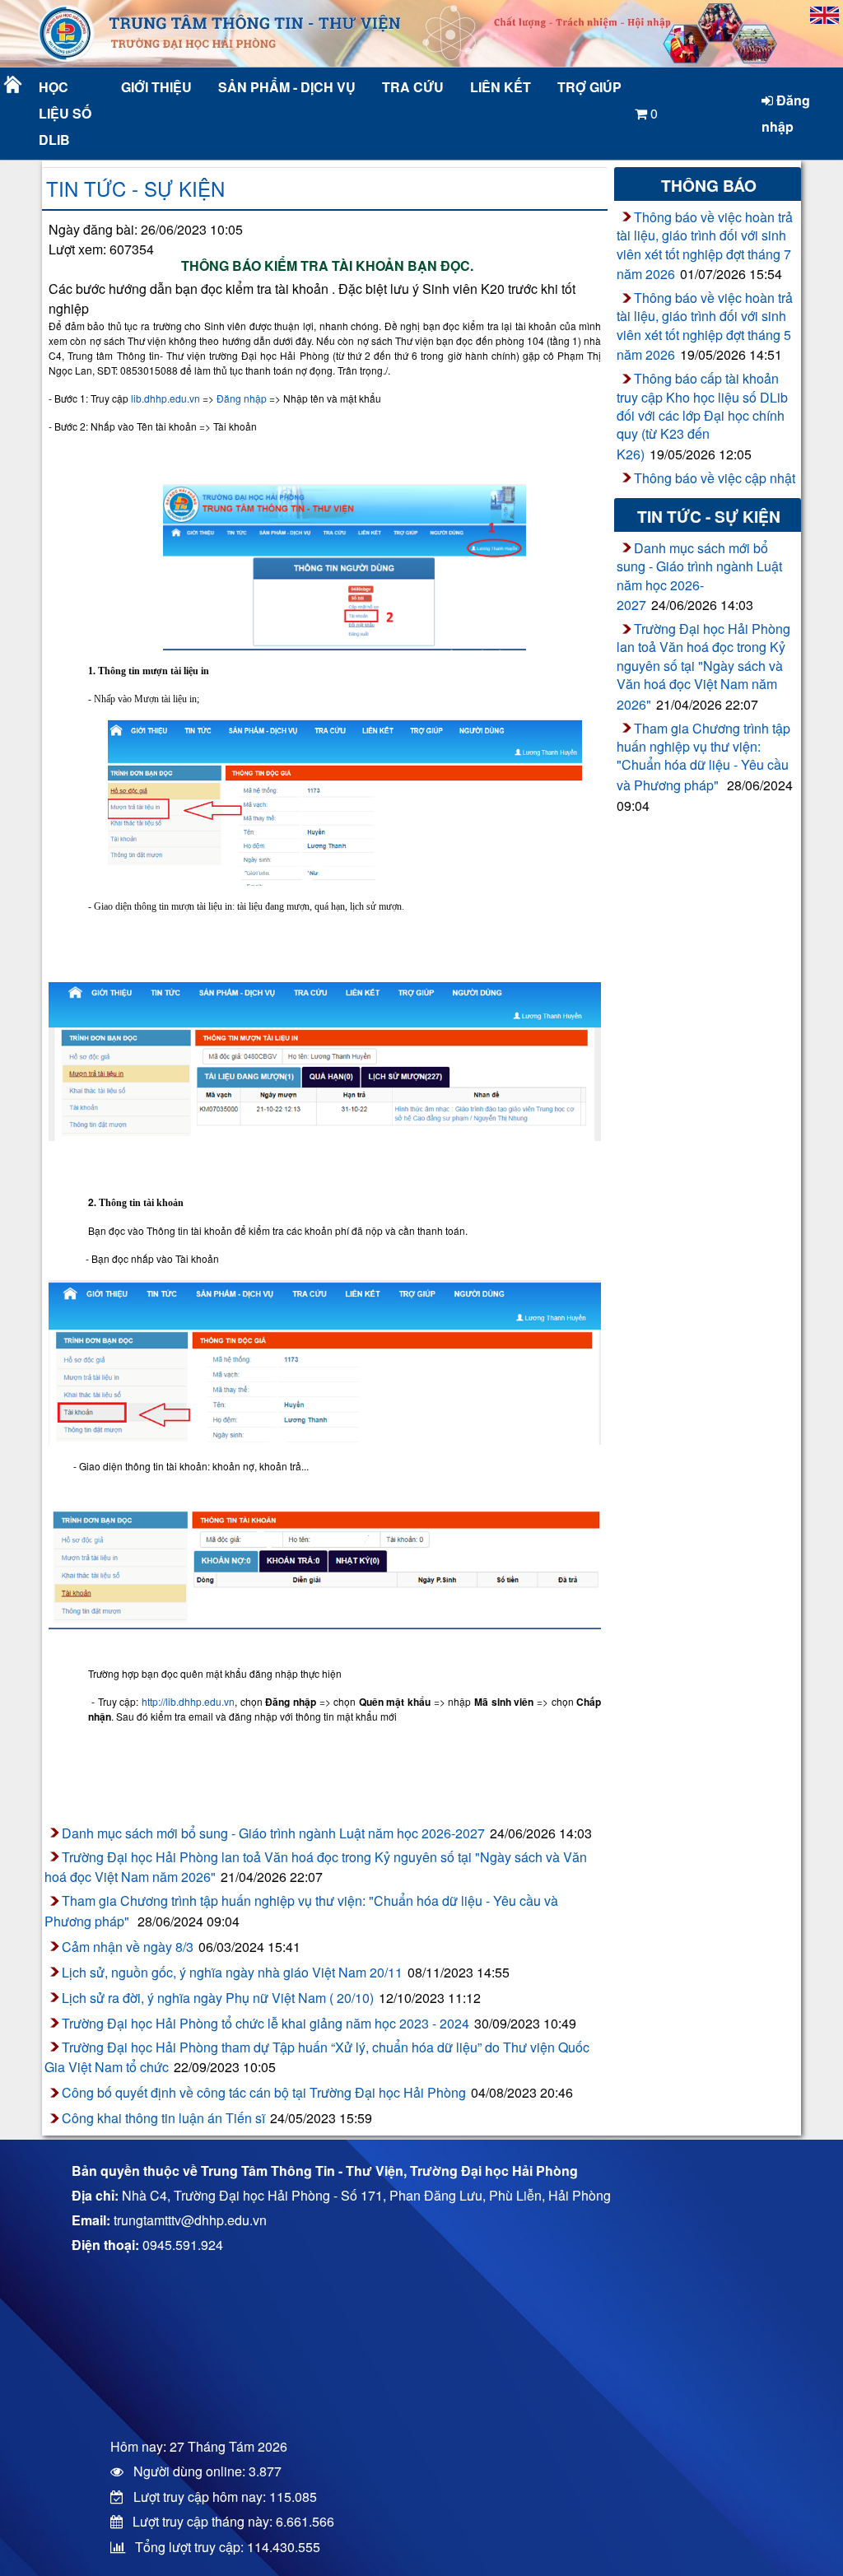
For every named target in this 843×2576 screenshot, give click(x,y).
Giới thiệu (156, 87)
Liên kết (501, 87)
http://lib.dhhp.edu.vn (188, 1701)
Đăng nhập (786, 113)
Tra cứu (413, 87)
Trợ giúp (589, 87)
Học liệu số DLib (65, 113)
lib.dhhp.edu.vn (165, 398)
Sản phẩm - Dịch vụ (285, 87)
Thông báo (709, 185)
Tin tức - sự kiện (135, 188)
